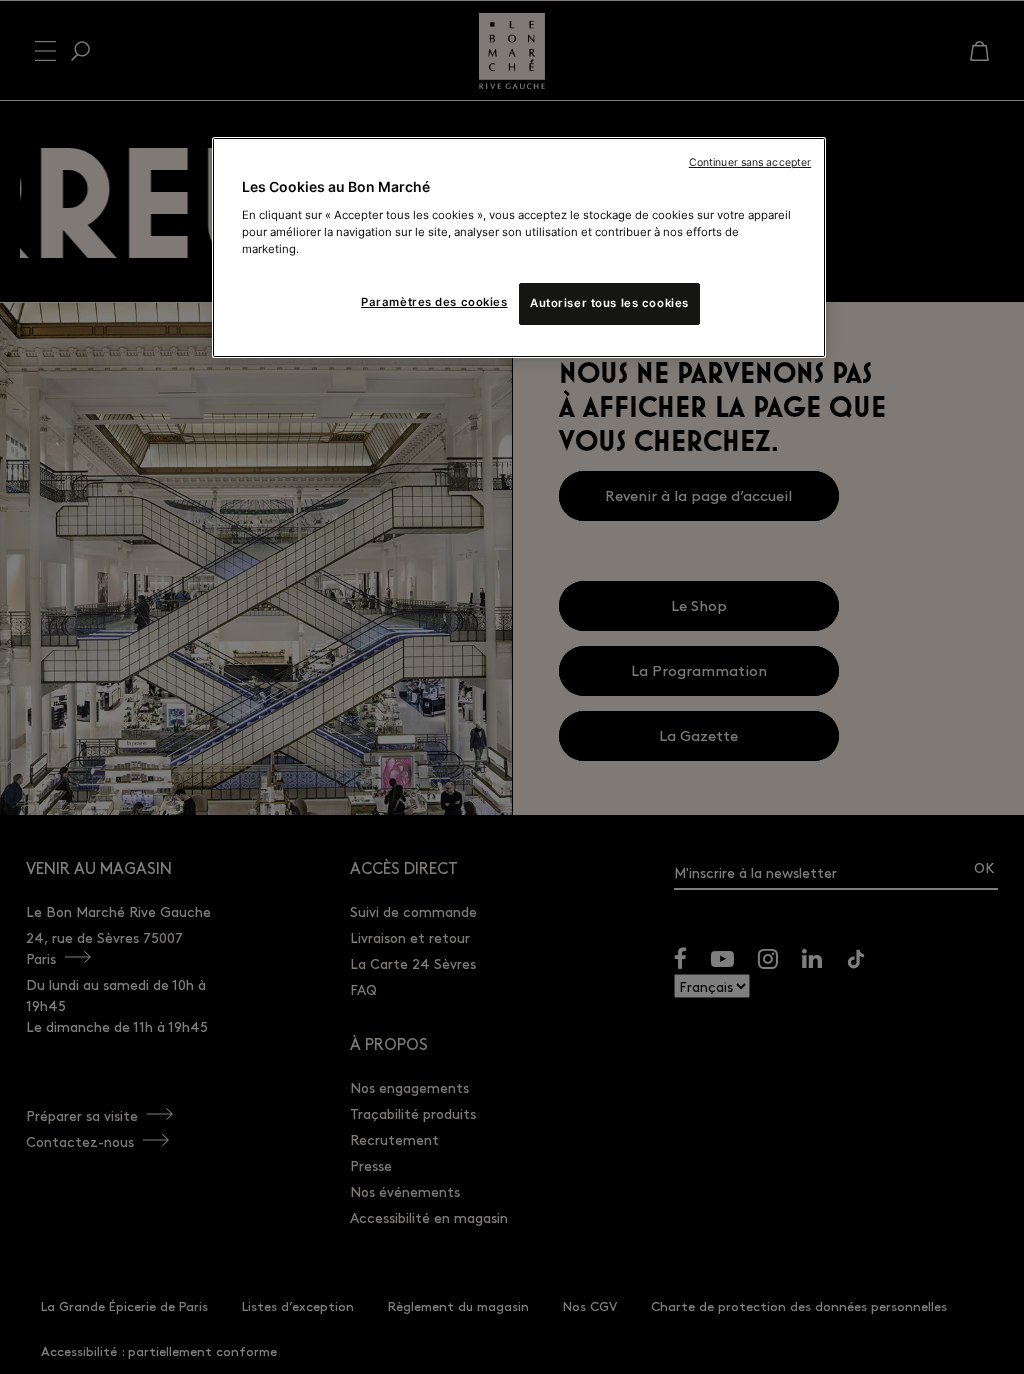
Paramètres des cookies (434, 302)
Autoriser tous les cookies (609, 303)
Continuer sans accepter (750, 162)
